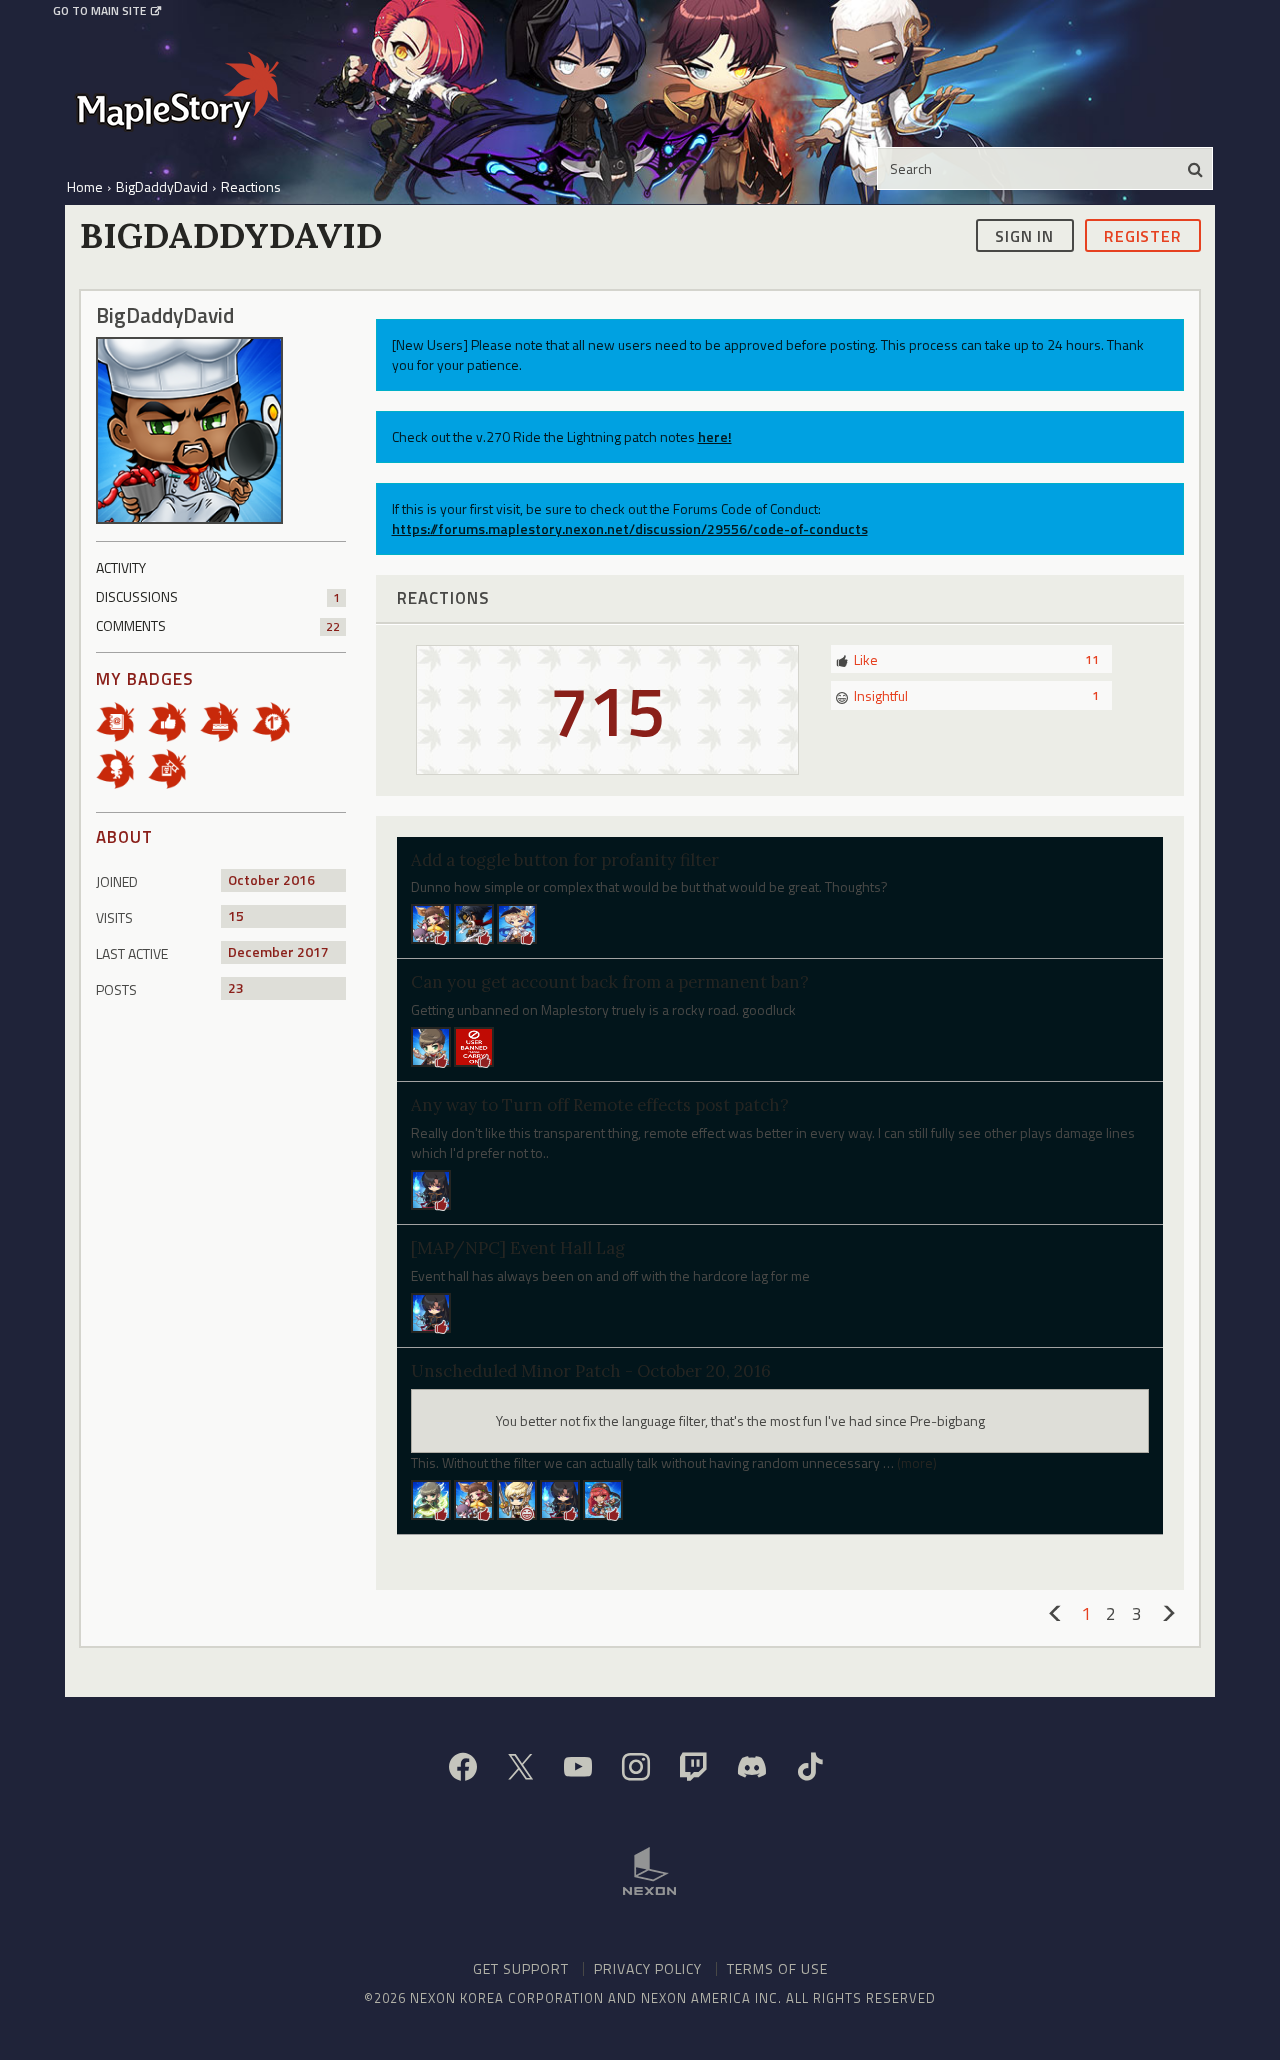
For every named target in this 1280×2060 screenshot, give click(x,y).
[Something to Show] (174, 767)
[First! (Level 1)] (278, 720)
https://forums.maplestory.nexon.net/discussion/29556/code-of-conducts (630, 528)
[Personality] (122, 767)
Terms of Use (777, 1968)
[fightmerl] (517, 1497)
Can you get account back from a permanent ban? (610, 982)
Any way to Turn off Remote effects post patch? (600, 1105)
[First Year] (226, 720)
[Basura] (560, 1497)
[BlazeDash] (431, 1310)
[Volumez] (431, 1497)
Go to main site (99, 11)
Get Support (521, 1968)
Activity (121, 567)
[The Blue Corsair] (603, 1497)
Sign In (1024, 235)
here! (715, 436)
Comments (218, 625)
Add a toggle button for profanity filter (565, 860)
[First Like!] (174, 720)
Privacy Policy (648, 1968)
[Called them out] (122, 720)
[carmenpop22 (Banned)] (474, 1045)
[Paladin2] (431, 1045)
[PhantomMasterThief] (517, 922)
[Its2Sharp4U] (474, 922)
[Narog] (431, 1188)
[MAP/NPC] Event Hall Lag (518, 1248)
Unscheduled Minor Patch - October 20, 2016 (591, 1371)
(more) (917, 1462)
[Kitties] (431, 922)
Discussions (218, 596)
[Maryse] (474, 1497)
